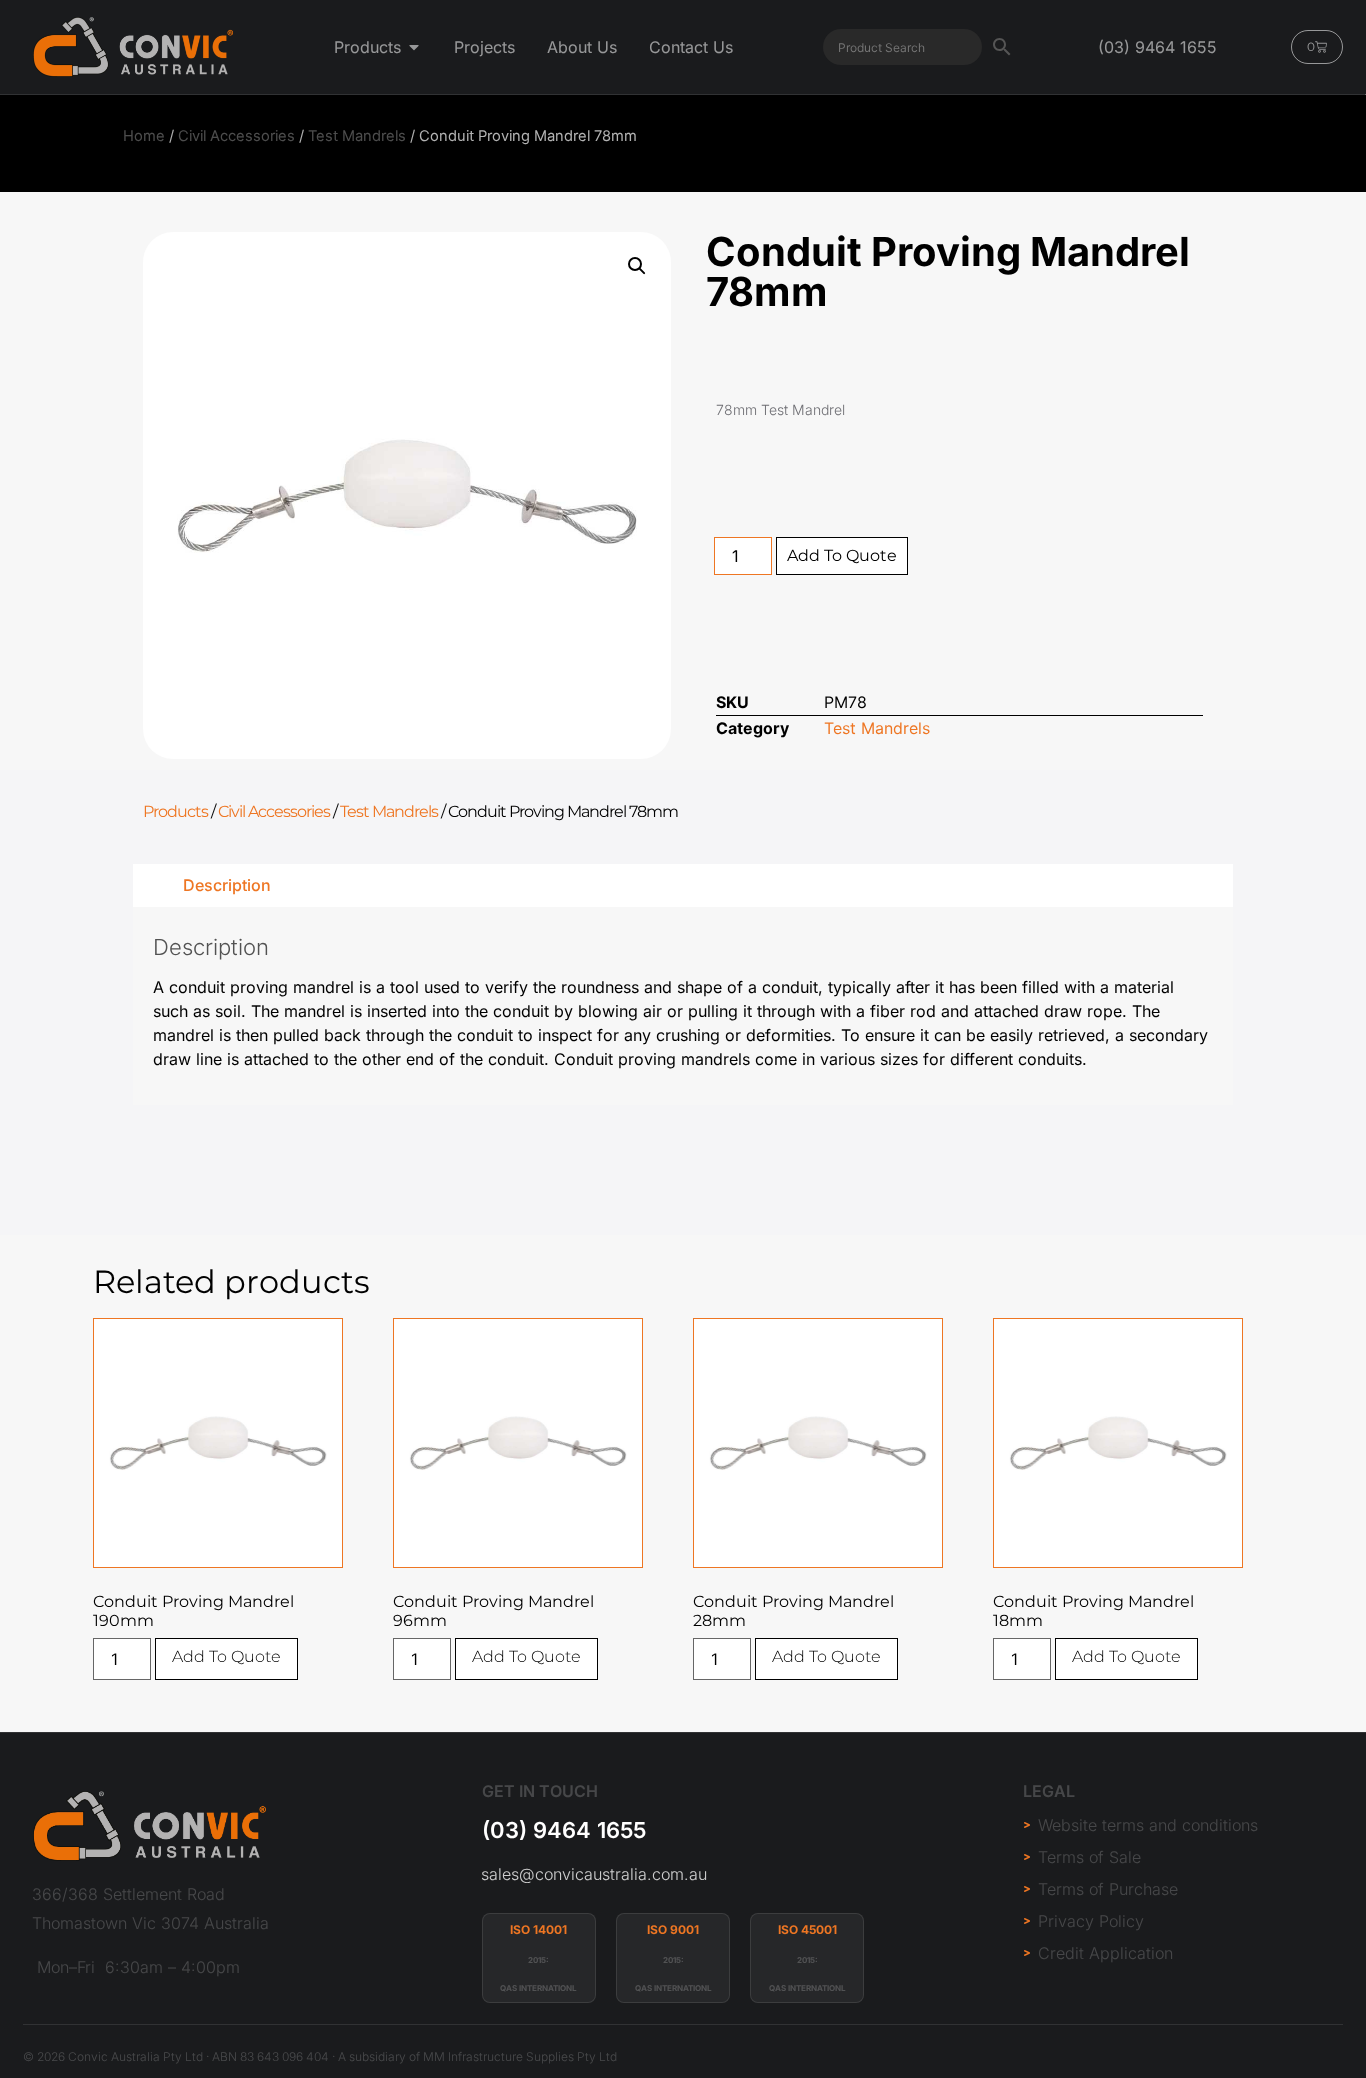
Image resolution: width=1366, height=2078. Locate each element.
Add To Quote (842, 555)
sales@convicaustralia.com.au (594, 1874)
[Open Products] (414, 47)
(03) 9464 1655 (564, 1830)
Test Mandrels (357, 136)
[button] (637, 266)
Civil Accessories (236, 136)
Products (175, 811)
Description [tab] (227, 885)
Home (144, 136)
